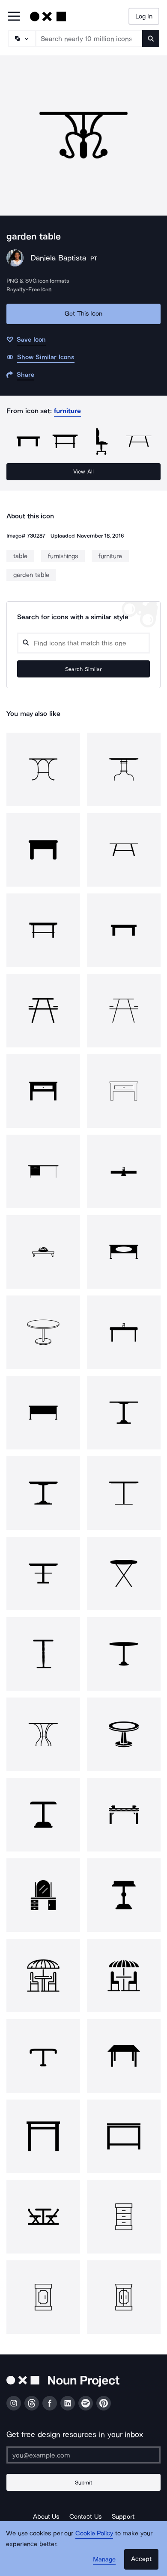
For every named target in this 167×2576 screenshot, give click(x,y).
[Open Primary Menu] (14, 17)
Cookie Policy (94, 2533)
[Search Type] (21, 38)
